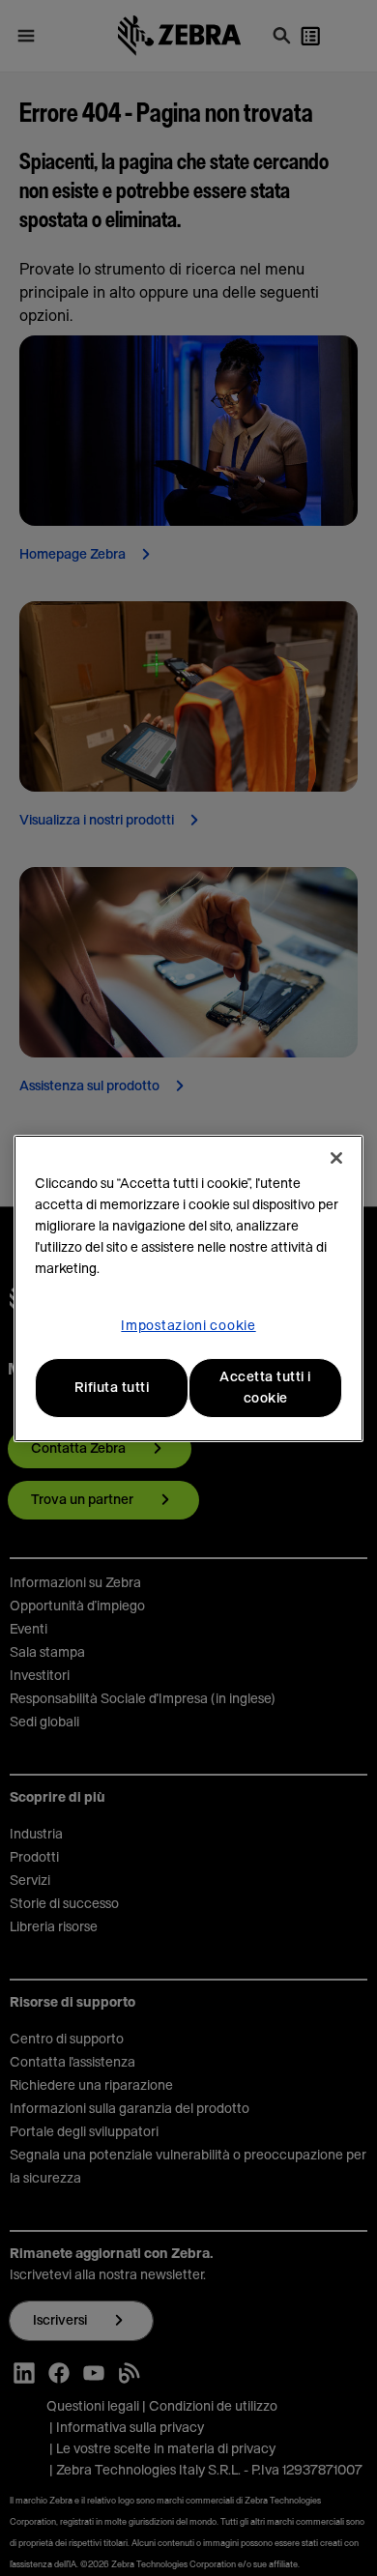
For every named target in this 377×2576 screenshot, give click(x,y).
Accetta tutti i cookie (265, 1388)
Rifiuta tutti (112, 1388)
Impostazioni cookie (188, 1326)
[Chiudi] (336, 1158)
